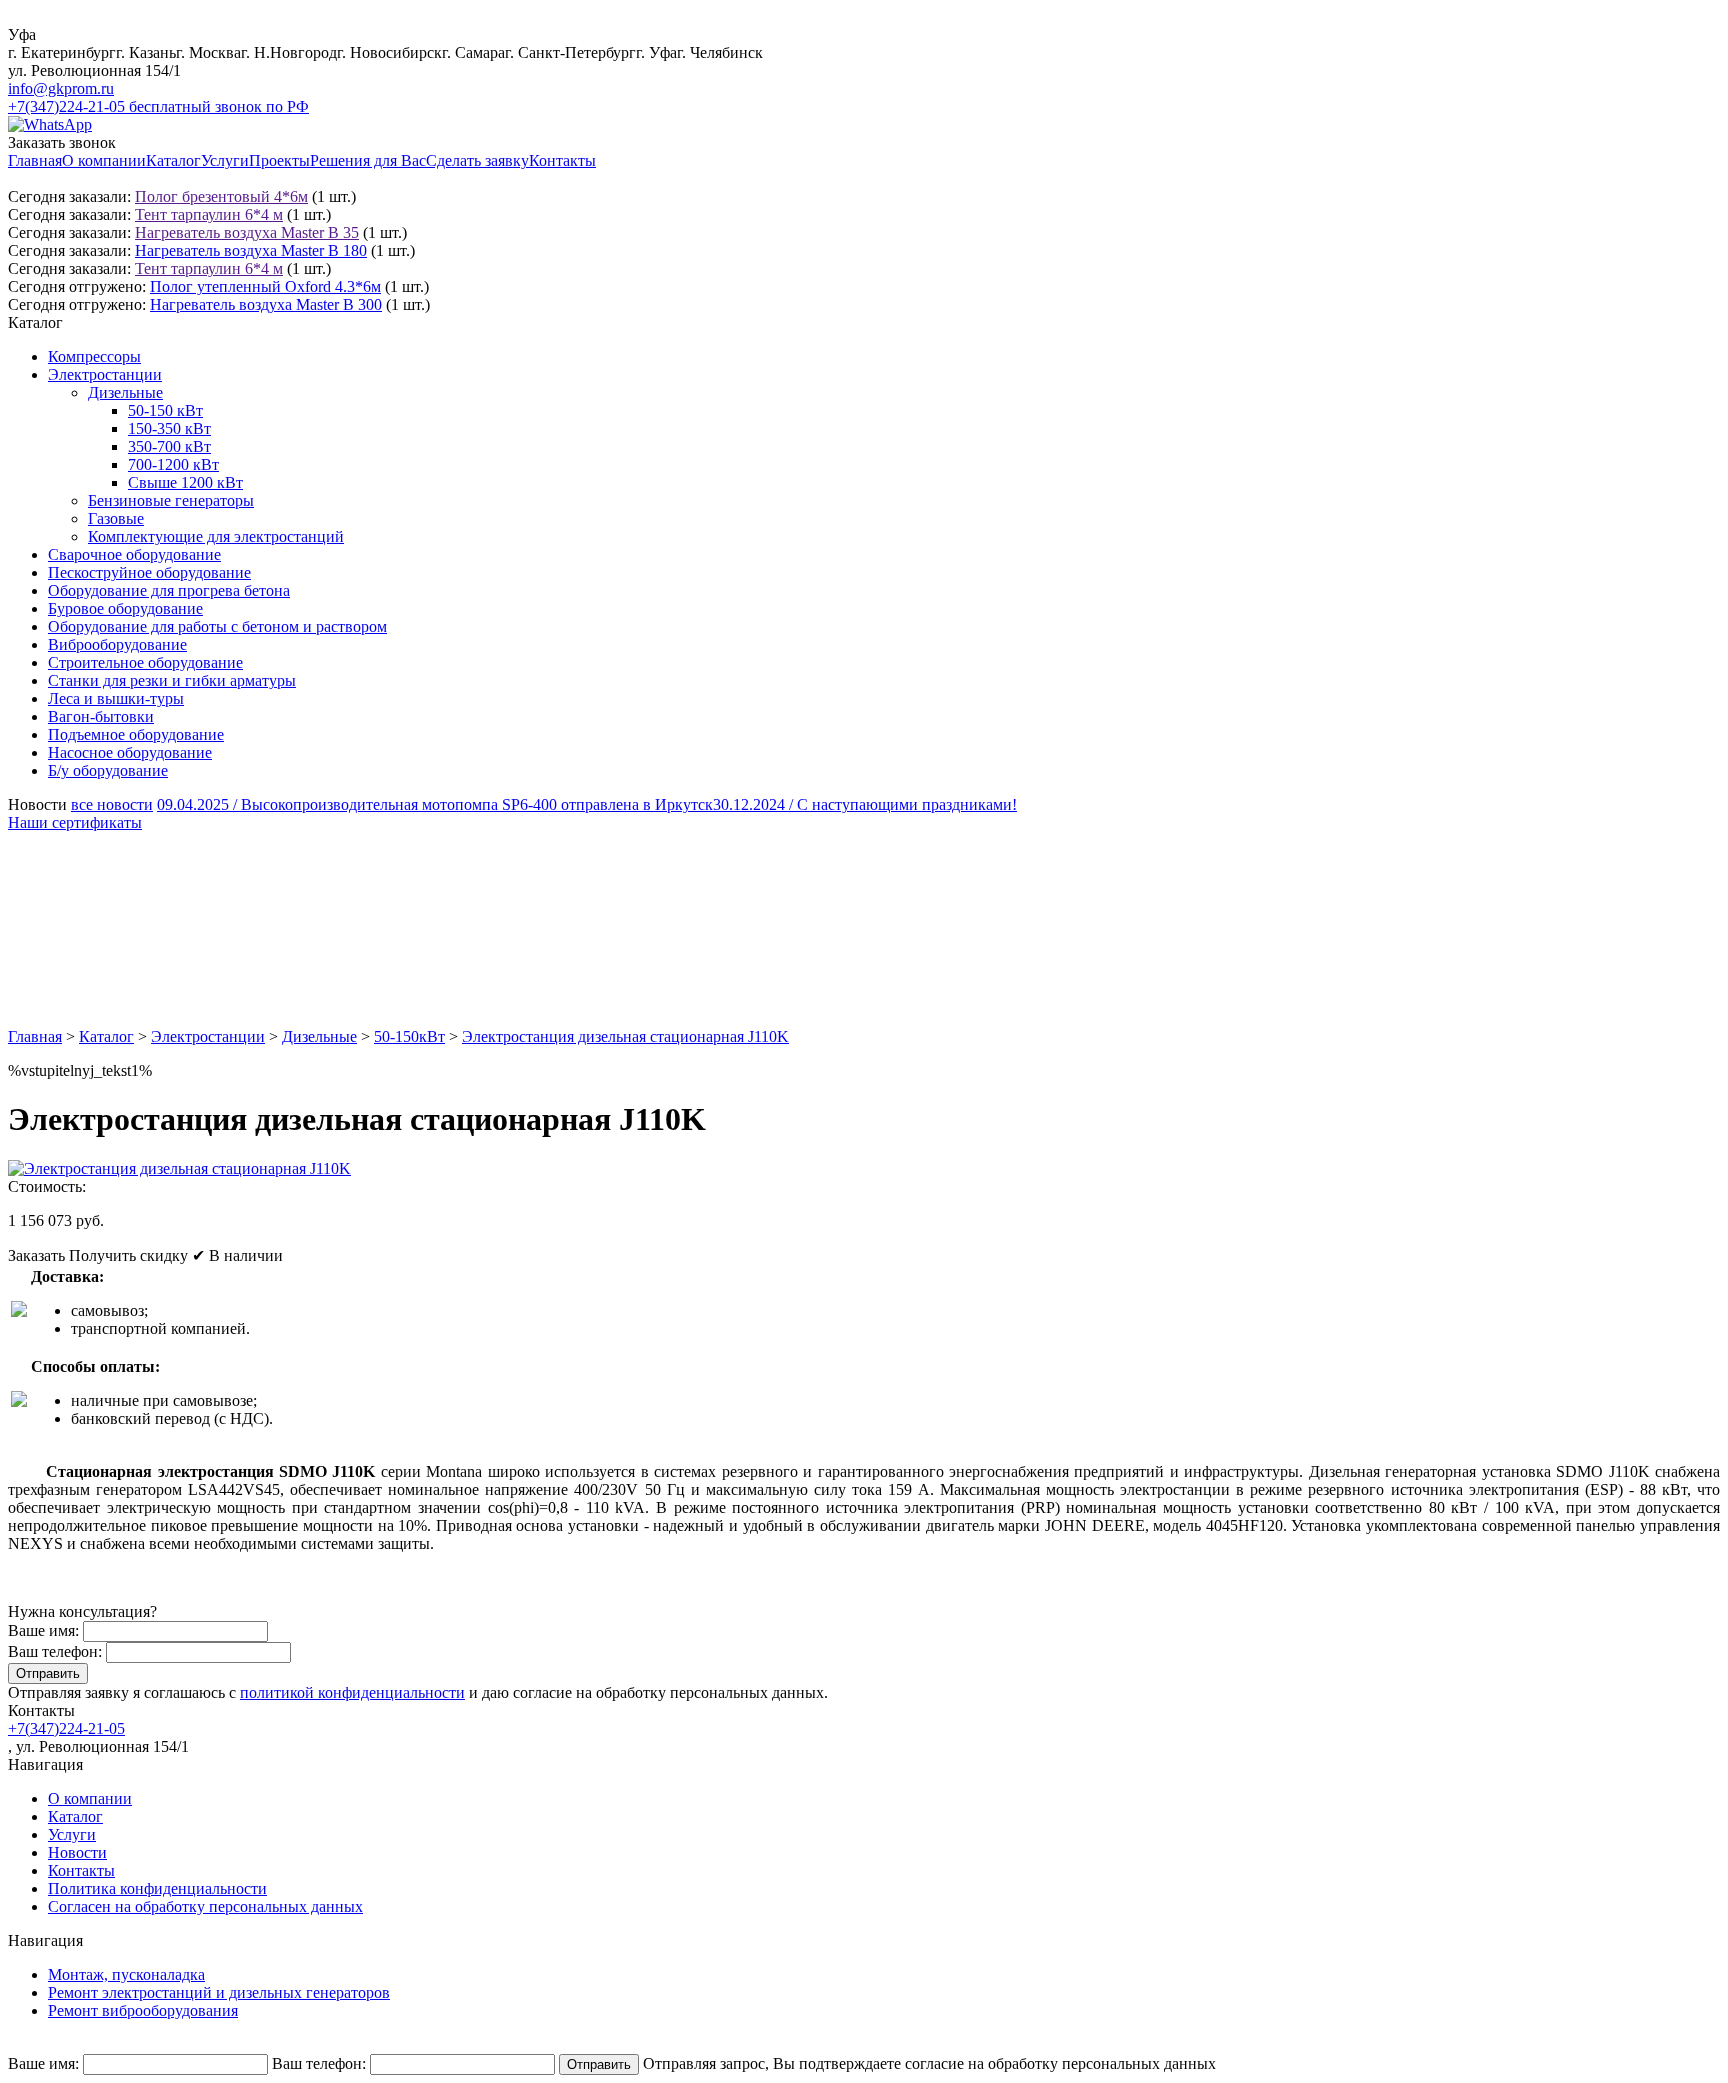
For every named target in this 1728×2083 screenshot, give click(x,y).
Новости (77, 1852)
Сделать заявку (477, 160)
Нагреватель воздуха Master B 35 (247, 232)
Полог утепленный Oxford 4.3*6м (265, 286)
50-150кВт (409, 1036)
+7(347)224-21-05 (66, 1728)
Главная (35, 160)
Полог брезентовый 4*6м (221, 196)
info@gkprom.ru (61, 88)
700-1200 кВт (173, 464)
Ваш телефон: (55, 1651)
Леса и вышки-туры (116, 698)
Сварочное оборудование (134, 554)
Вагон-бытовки (101, 716)
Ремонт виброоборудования (143, 2010)
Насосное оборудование (130, 752)
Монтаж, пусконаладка (126, 1974)
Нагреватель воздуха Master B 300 (266, 304)
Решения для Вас (368, 160)
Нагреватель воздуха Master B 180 (251, 250)
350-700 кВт (169, 446)
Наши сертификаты (75, 822)
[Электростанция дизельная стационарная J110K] (179, 1168)
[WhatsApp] (50, 124)
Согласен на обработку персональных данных (205, 1906)
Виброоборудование (117, 644)
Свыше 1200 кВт (185, 482)
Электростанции (105, 374)
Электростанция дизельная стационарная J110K (625, 1036)
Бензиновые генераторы (171, 500)
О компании (104, 160)
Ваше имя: (43, 1630)
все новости (112, 804)
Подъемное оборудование (136, 734)
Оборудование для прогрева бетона (169, 590)
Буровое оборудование (125, 608)
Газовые (116, 518)
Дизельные (125, 392)
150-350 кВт (169, 428)
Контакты (562, 160)
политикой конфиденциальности (352, 1692)
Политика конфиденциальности (157, 1888)
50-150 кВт (165, 410)
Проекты (279, 160)
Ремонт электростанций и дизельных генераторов (219, 1992)
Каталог (173, 160)
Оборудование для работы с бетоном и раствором (217, 626)
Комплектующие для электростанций (216, 536)
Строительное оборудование (145, 662)
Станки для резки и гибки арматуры (172, 680)
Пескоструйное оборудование (149, 572)
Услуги (225, 160)
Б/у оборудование (108, 770)
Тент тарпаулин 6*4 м (209, 214)
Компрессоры (94, 356)
